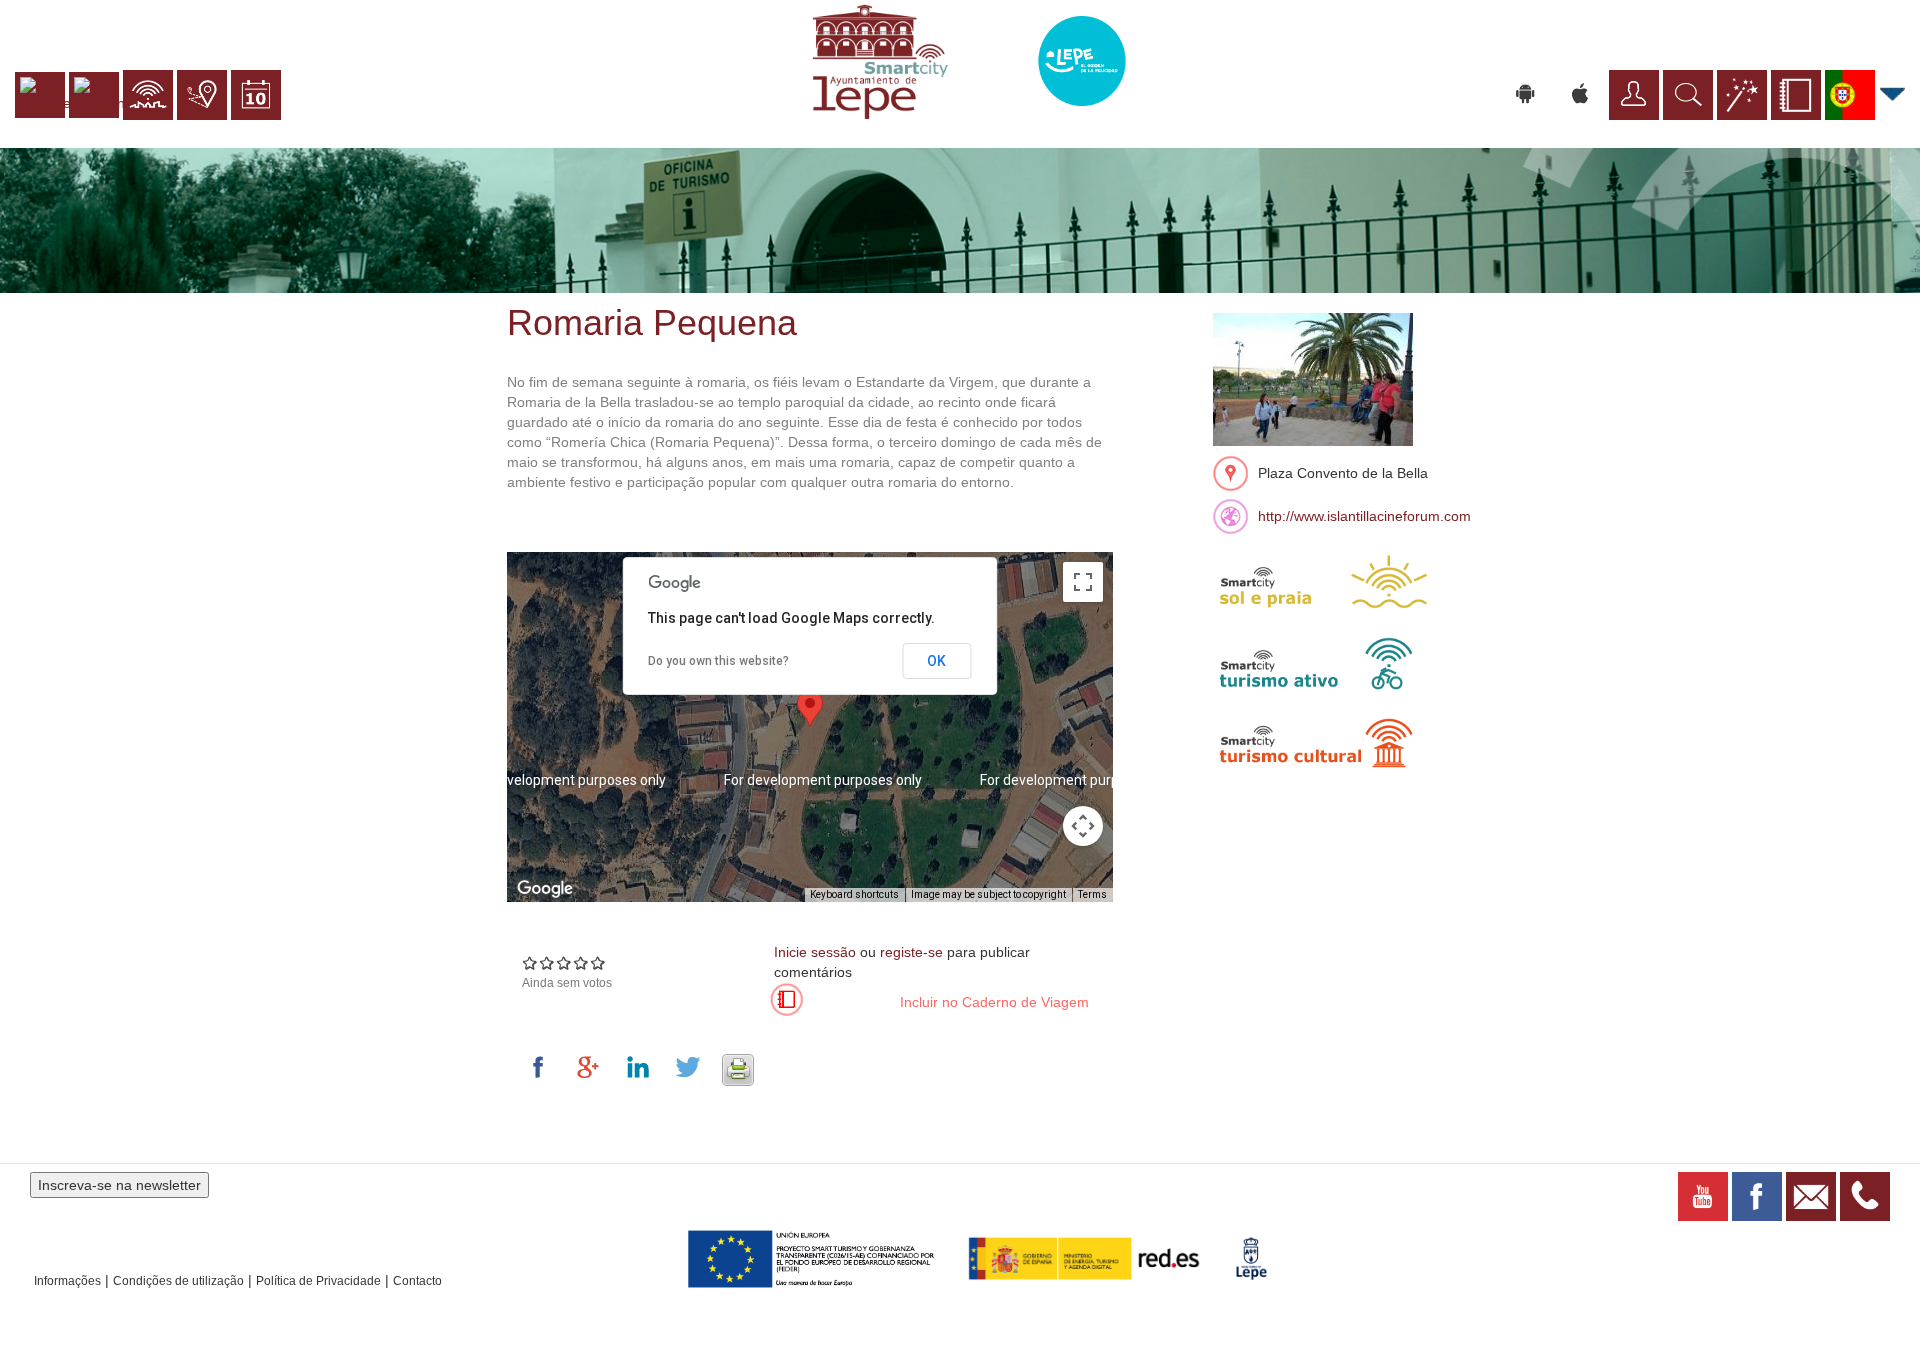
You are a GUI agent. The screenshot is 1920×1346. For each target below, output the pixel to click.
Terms (1092, 894)
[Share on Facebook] (542, 1067)
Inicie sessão (815, 952)
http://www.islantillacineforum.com (1364, 516)
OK (936, 661)
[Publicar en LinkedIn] (642, 1067)
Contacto (417, 1281)
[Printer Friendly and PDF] (738, 1067)
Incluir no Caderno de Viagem (994, 1002)
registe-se (911, 952)
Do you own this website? (718, 661)
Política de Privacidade (318, 1281)
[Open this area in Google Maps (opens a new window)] (545, 889)
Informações (67, 1281)
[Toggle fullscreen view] (1083, 582)
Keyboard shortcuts (854, 894)
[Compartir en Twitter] (692, 1067)
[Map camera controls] (1083, 826)
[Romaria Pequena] (1313, 378)
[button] (810, 708)
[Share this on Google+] (592, 1067)
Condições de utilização (178, 1281)
